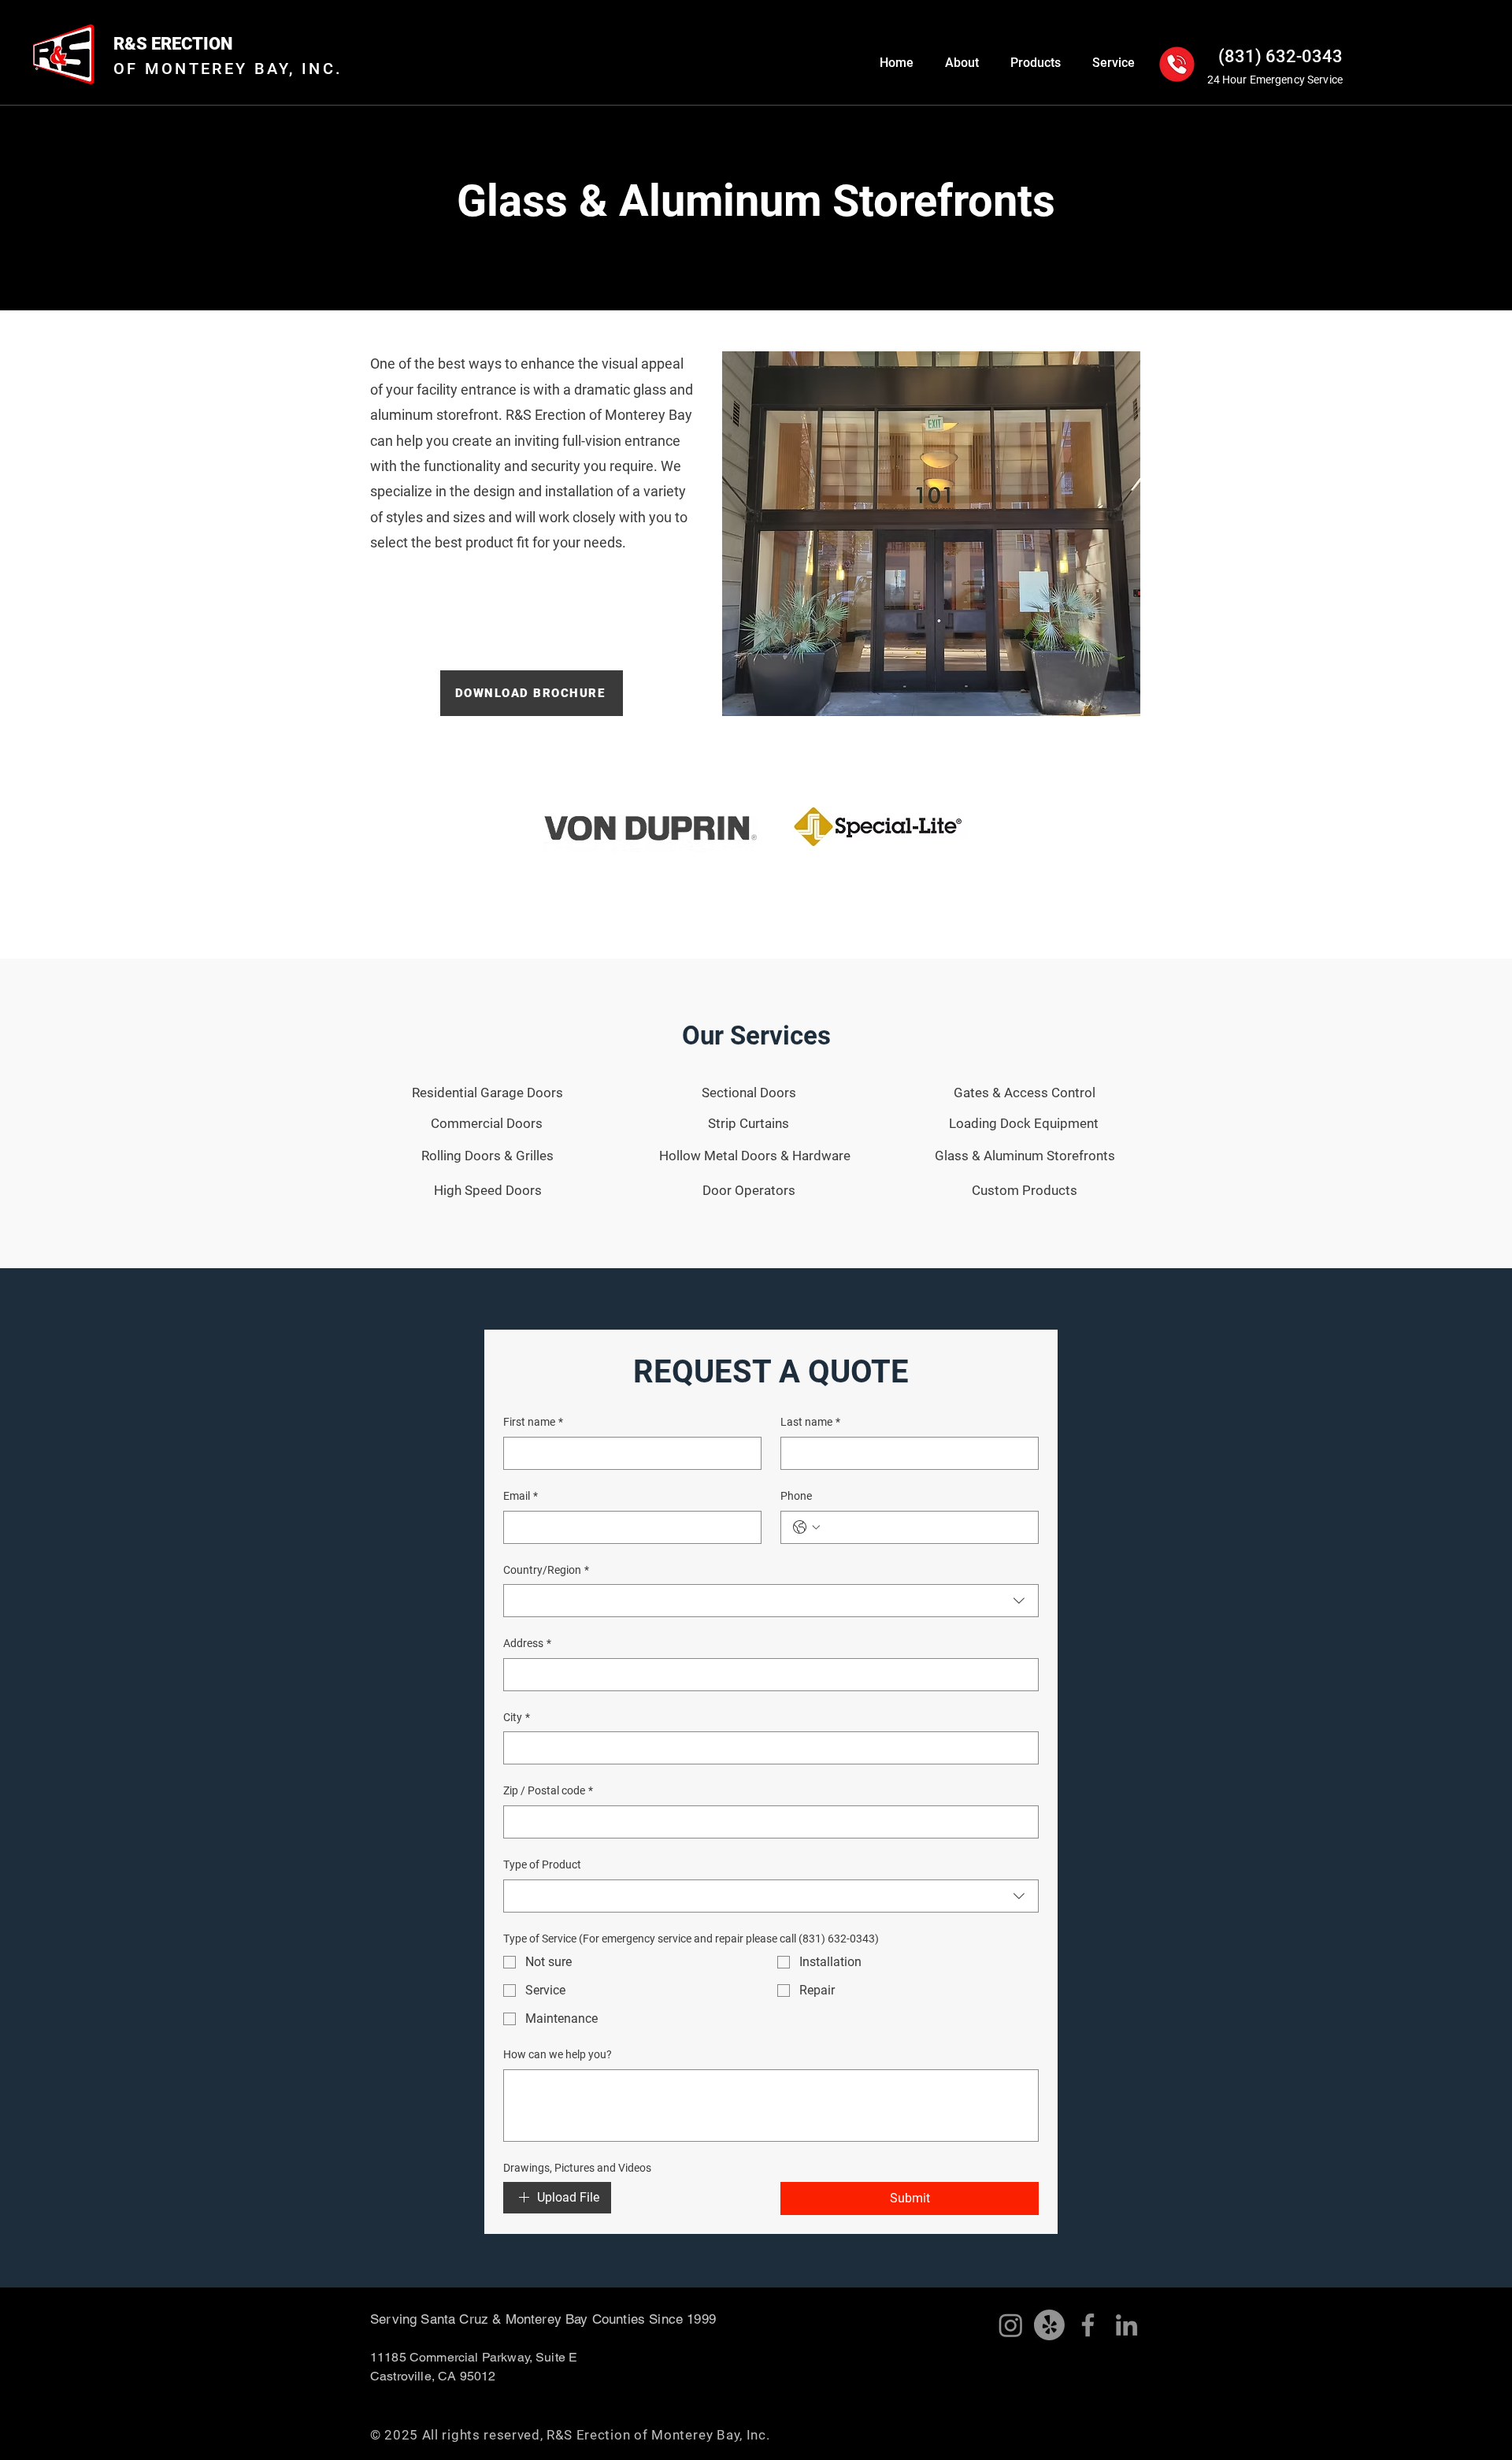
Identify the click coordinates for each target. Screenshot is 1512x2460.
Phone (796, 1496)
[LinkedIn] (1127, 2325)
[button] (962, 63)
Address (527, 1643)
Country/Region (546, 1570)
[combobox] (771, 1601)
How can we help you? (558, 2054)
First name (533, 1422)
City (517, 1717)
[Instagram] (1011, 2325)
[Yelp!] (1049, 2325)
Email (521, 1496)
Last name (810, 1422)
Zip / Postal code (548, 1790)
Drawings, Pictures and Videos (577, 2168)
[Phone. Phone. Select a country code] (806, 1527)
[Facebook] (1088, 2325)
